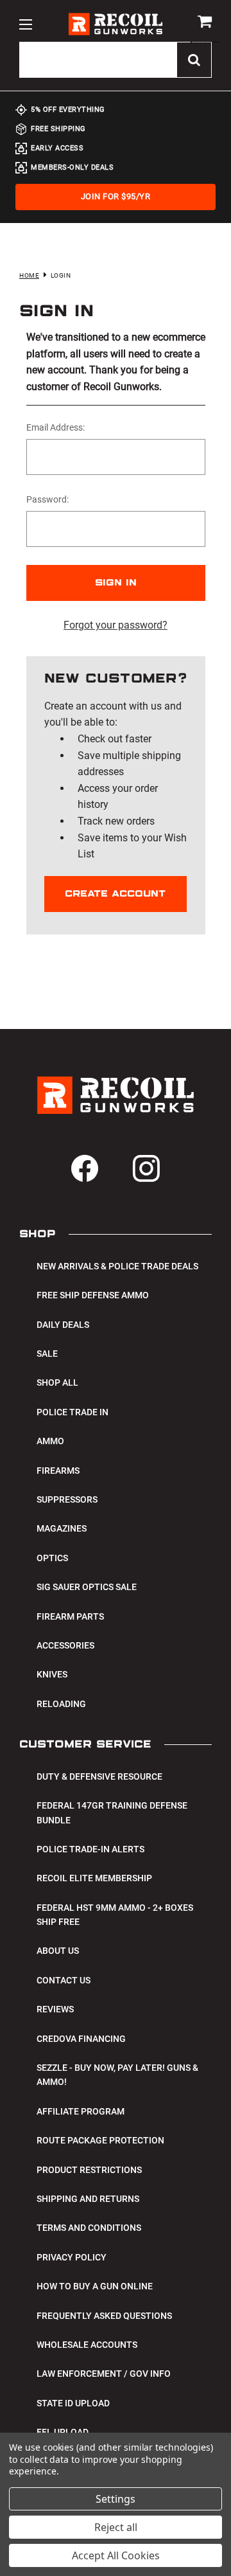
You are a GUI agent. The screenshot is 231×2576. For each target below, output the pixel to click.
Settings (116, 2499)
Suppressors (67, 1499)
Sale (47, 1354)
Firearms (58, 1471)
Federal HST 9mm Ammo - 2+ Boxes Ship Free (115, 1915)
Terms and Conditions (89, 2228)
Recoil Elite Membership (94, 1878)
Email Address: (56, 427)
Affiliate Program (81, 2111)
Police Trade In (73, 1412)
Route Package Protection (100, 2140)
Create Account (115, 894)
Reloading (61, 1704)
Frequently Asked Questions (104, 2316)
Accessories (65, 1645)
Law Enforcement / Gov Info (104, 2374)
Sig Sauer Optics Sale (87, 1587)
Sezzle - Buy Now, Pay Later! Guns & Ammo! (117, 2075)
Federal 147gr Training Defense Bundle (112, 1812)
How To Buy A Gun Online (95, 2286)
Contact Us (64, 1980)
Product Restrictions (89, 2170)
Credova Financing (81, 2039)
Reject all (116, 2527)
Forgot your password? (116, 625)
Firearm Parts (70, 1616)
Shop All (57, 1382)
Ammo (50, 1441)
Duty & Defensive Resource (99, 1776)
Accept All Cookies (116, 2555)
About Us (58, 1951)
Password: (47, 499)
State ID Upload (73, 2403)
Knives (52, 1674)
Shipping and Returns (88, 2199)
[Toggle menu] (25, 24)
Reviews (55, 2009)
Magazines (62, 1528)
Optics (52, 1558)
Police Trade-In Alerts (90, 1849)
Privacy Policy (72, 2257)
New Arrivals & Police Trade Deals (117, 1266)
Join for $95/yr (116, 196)
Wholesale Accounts (87, 2345)
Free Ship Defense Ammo (93, 1295)
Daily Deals (63, 1325)
